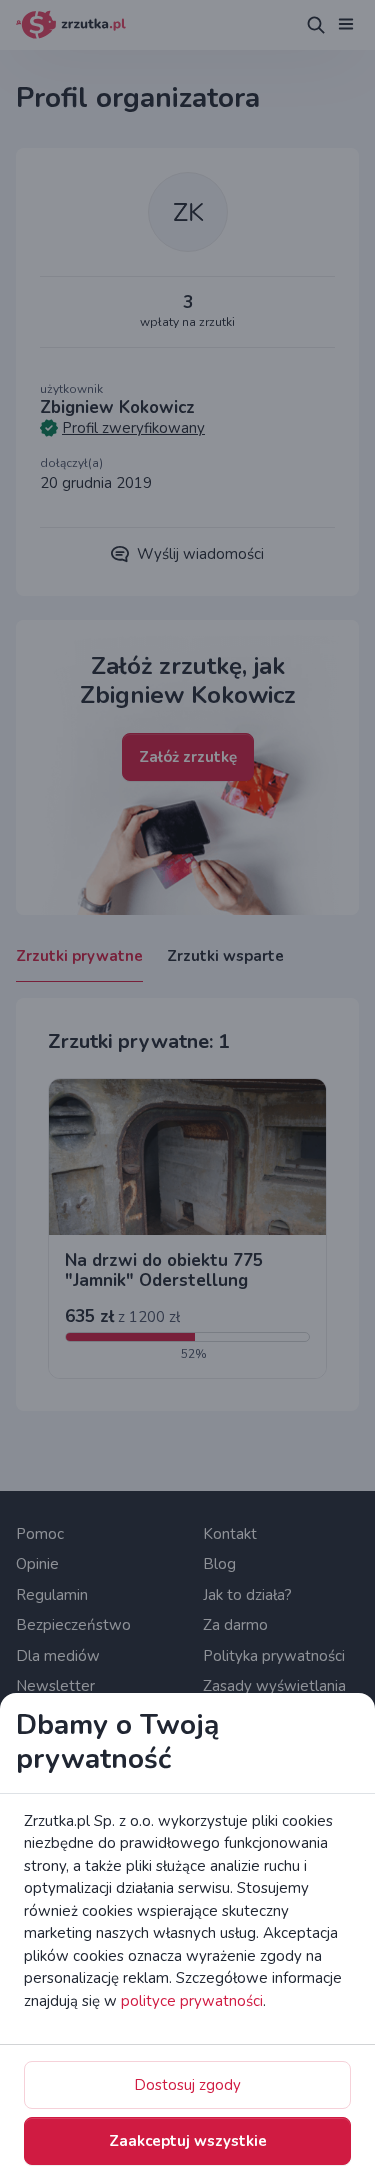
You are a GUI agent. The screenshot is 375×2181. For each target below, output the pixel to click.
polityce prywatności (192, 2001)
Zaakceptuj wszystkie (188, 2141)
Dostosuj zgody (187, 2085)
